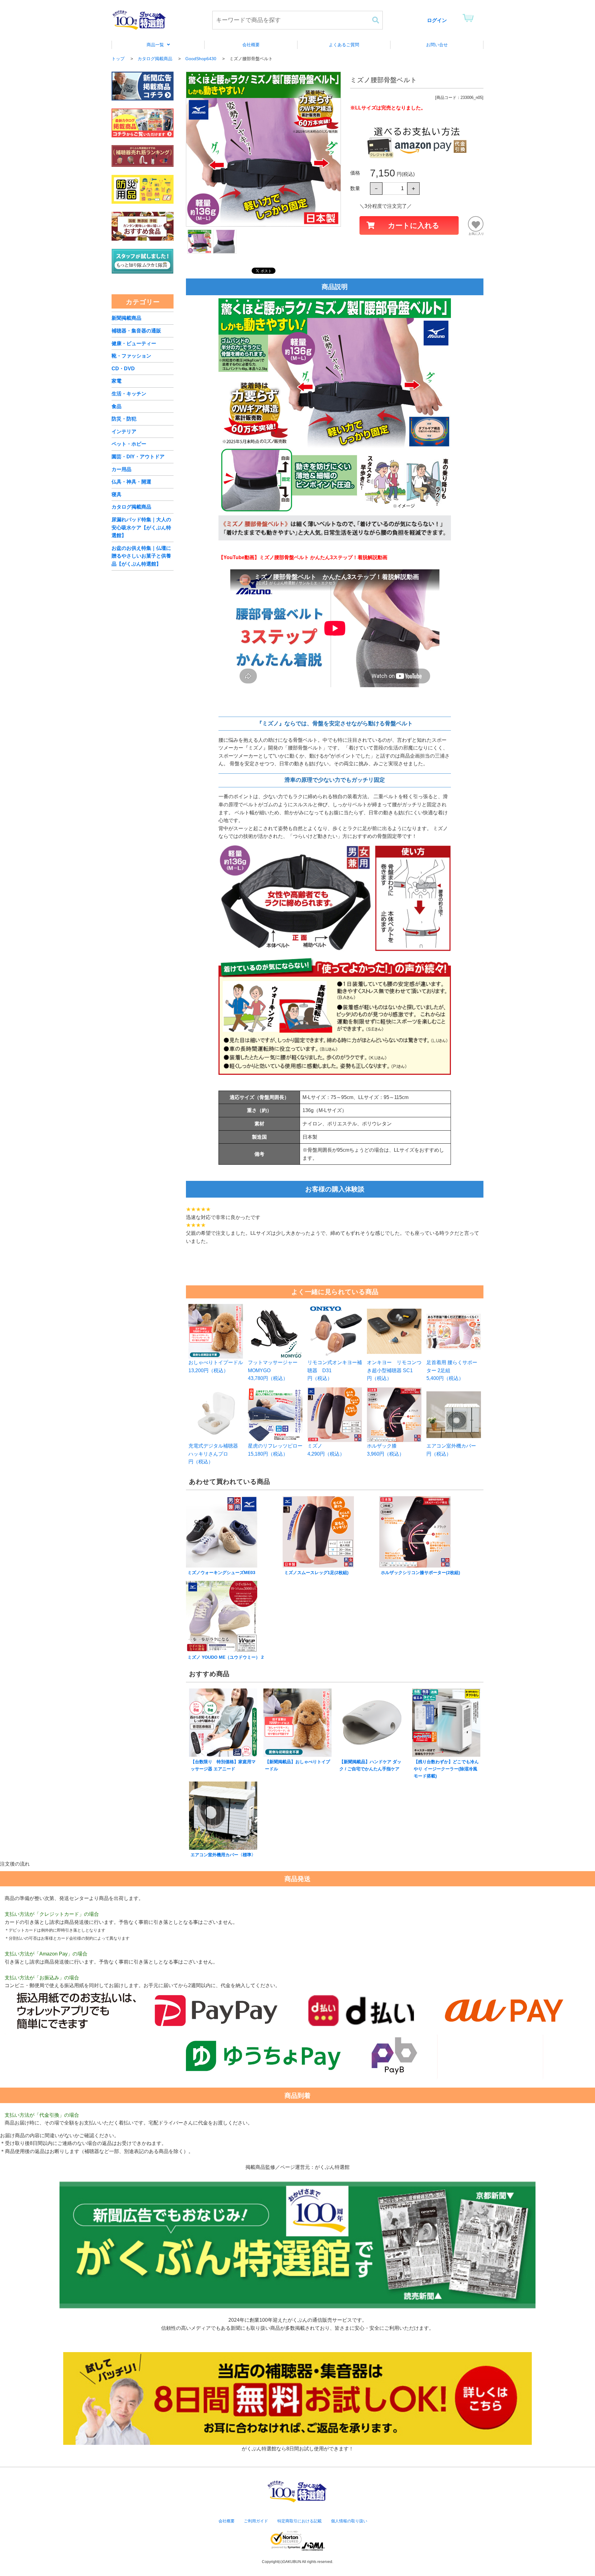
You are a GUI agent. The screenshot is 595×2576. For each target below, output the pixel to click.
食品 (117, 406)
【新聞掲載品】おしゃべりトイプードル (297, 1765)
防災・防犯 (124, 419)
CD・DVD (123, 369)
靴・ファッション (131, 356)
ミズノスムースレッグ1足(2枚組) (316, 1573)
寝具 (117, 494)
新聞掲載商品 (126, 318)
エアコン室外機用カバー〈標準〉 (223, 1855)
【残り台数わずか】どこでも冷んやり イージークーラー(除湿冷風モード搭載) (446, 1769)
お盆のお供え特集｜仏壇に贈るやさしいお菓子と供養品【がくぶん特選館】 (141, 556)
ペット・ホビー (129, 444)
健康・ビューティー (134, 343)
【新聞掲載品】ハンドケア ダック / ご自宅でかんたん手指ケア (370, 1765)
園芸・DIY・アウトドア (138, 457)
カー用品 (121, 469)
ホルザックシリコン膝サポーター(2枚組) (421, 1573)
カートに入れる (414, 225)
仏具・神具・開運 (131, 482)
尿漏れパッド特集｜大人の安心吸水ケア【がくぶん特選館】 (141, 527)
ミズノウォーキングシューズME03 (221, 1573)
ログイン (437, 20)
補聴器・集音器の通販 (136, 331)
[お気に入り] (476, 224)
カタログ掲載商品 (131, 507)
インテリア (124, 432)
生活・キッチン (129, 394)
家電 (117, 381)
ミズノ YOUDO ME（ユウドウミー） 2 (226, 1657)
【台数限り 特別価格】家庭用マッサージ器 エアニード (223, 1765)
